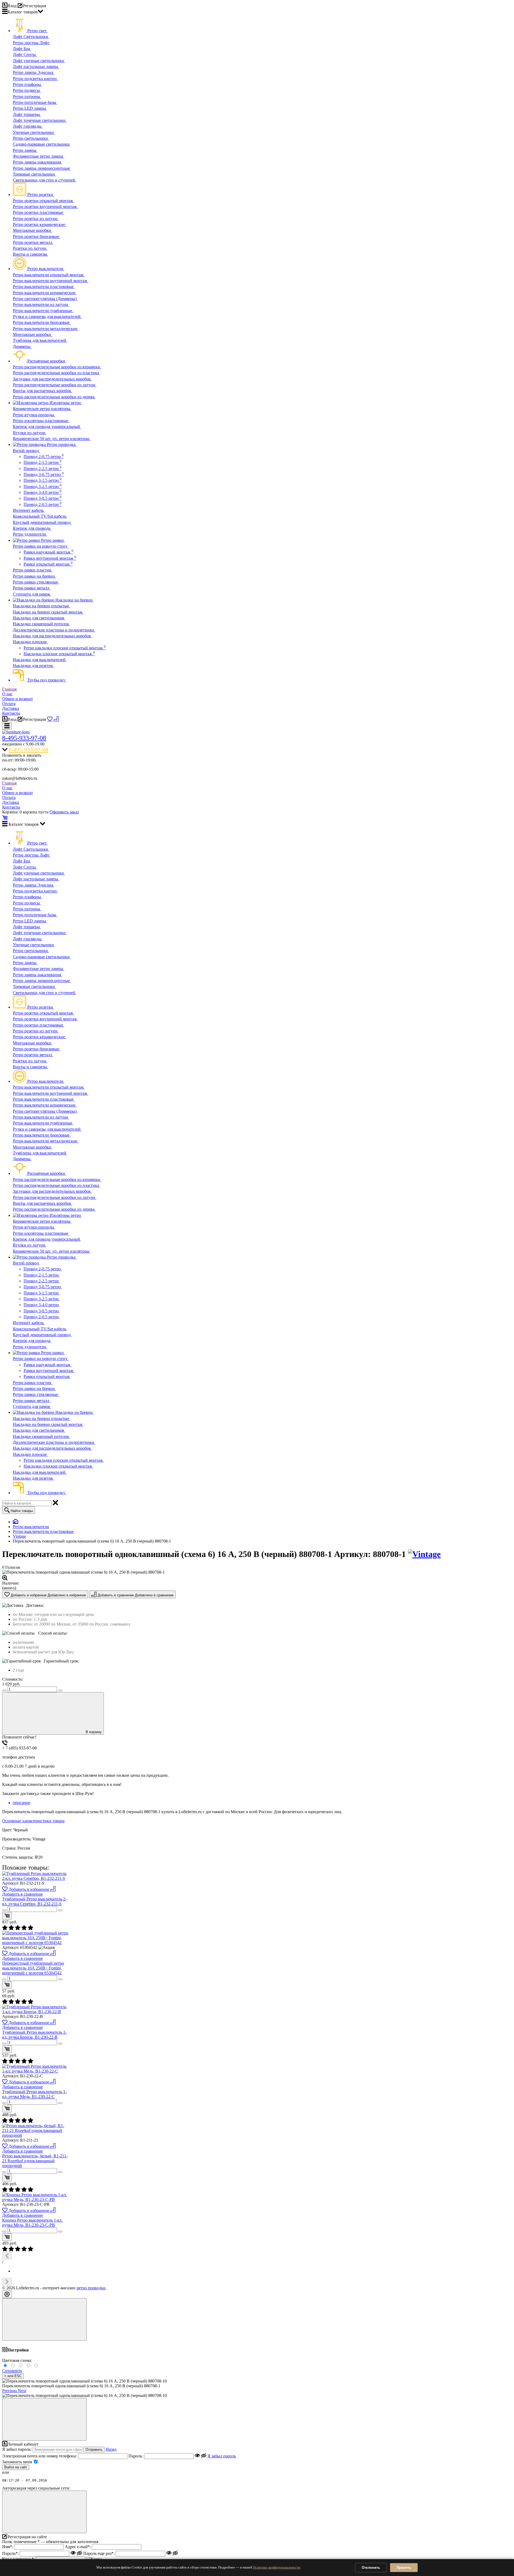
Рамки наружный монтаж (48, 552)
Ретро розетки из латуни (36, 219)
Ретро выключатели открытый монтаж (49, 275)
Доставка (11, 708)
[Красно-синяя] (22, 2366)
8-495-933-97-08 (24, 738)
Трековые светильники (34, 174)
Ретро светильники (31, 138)
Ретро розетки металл (33, 242)
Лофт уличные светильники (39, 61)
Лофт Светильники (31, 37)
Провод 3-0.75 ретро (44, 474)
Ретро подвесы (27, 90)
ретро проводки (91, 2288)
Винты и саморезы (31, 254)
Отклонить (371, 2568)
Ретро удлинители (30, 534)
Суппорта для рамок (32, 594)
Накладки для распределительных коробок (52, 636)
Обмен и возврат (18, 699)
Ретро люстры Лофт (32, 43)
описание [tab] (22, 1803)
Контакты (11, 713)
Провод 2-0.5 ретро (43, 504)
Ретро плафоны (27, 84)
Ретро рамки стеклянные (36, 582)
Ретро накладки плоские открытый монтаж (65, 648)
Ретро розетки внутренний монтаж (45, 207)
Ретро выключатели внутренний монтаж (51, 281)
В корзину (94, 1732)
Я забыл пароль (222, 2456)
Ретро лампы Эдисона (34, 72)
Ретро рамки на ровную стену (41, 546)
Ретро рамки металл (32, 588)
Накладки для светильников (39, 618)
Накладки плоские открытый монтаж (59, 654)
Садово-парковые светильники (42, 144)
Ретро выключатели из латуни (41, 304)
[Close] (44, 2319)
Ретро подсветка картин (35, 79)
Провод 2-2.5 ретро (43, 469)
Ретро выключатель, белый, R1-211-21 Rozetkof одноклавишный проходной (35, 2161)
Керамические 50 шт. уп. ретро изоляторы (52, 439)
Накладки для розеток (33, 666)
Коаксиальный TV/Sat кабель (40, 516)
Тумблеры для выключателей (40, 340)
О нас (7, 694)
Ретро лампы (25, 150)
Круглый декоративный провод (42, 522)
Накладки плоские (30, 642)
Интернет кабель (29, 510)
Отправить (94, 2450)
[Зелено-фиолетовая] (14, 2366)
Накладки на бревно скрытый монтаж (48, 612)
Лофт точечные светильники (40, 120)
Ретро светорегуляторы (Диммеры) (45, 299)
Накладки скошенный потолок (41, 624)
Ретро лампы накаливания (37, 162)
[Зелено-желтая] (29, 2366)
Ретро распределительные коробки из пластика (56, 373)
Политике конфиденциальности (277, 2567)
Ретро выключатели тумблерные (43, 311)
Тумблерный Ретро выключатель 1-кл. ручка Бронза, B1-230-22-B (34, 2035)
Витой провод (26, 451)
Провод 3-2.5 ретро (43, 486)
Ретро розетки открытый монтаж (44, 201)
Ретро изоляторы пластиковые (41, 421)
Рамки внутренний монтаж (50, 558)
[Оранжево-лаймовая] (37, 2366)
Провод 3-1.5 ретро (43, 480)
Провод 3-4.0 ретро (43, 492)
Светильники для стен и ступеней (45, 180)
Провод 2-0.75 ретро (44, 457)
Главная (9, 689)
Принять (404, 2568)
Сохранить (12, 2371)
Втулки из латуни (30, 433)
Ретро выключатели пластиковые (44, 287)
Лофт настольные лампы (36, 67)
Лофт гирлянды (28, 126)
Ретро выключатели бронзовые (42, 322)
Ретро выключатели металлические (46, 329)
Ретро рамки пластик (33, 570)
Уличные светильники (34, 132)
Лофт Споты (25, 54)
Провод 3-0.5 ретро (43, 498)
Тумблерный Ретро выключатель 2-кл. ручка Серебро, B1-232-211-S (34, 1901)
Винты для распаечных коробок (43, 391)
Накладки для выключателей (40, 660)
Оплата (9, 704)
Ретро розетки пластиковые (39, 212)
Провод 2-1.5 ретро (43, 462)
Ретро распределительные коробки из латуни (55, 385)
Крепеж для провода (32, 528)
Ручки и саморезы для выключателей (47, 317)
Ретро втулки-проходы (34, 415)
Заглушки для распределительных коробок (52, 379)
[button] (10, 2391)
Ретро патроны (27, 96)
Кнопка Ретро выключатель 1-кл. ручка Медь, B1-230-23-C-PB (32, 2223)
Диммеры (22, 346)
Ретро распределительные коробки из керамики (57, 367)
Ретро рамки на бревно (34, 576)
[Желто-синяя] (6, 2366)
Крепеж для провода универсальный (47, 427)
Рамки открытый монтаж (48, 564)
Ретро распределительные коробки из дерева (54, 397)
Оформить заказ (64, 812)
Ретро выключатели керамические (45, 293)
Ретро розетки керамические (39, 224)
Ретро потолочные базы (35, 102)
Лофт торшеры (27, 114)
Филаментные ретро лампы (39, 156)
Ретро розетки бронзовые (37, 236)
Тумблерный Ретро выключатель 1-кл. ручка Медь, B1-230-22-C (34, 2094)
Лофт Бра (22, 49)
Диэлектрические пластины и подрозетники (54, 630)
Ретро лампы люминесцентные (42, 168)
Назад (111, 2449)
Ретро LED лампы (30, 108)
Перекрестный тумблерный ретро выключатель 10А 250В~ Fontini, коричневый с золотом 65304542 (33, 1968)
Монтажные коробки (33, 230)
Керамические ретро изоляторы (42, 409)
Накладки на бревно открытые (41, 606)
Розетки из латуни (30, 248)
